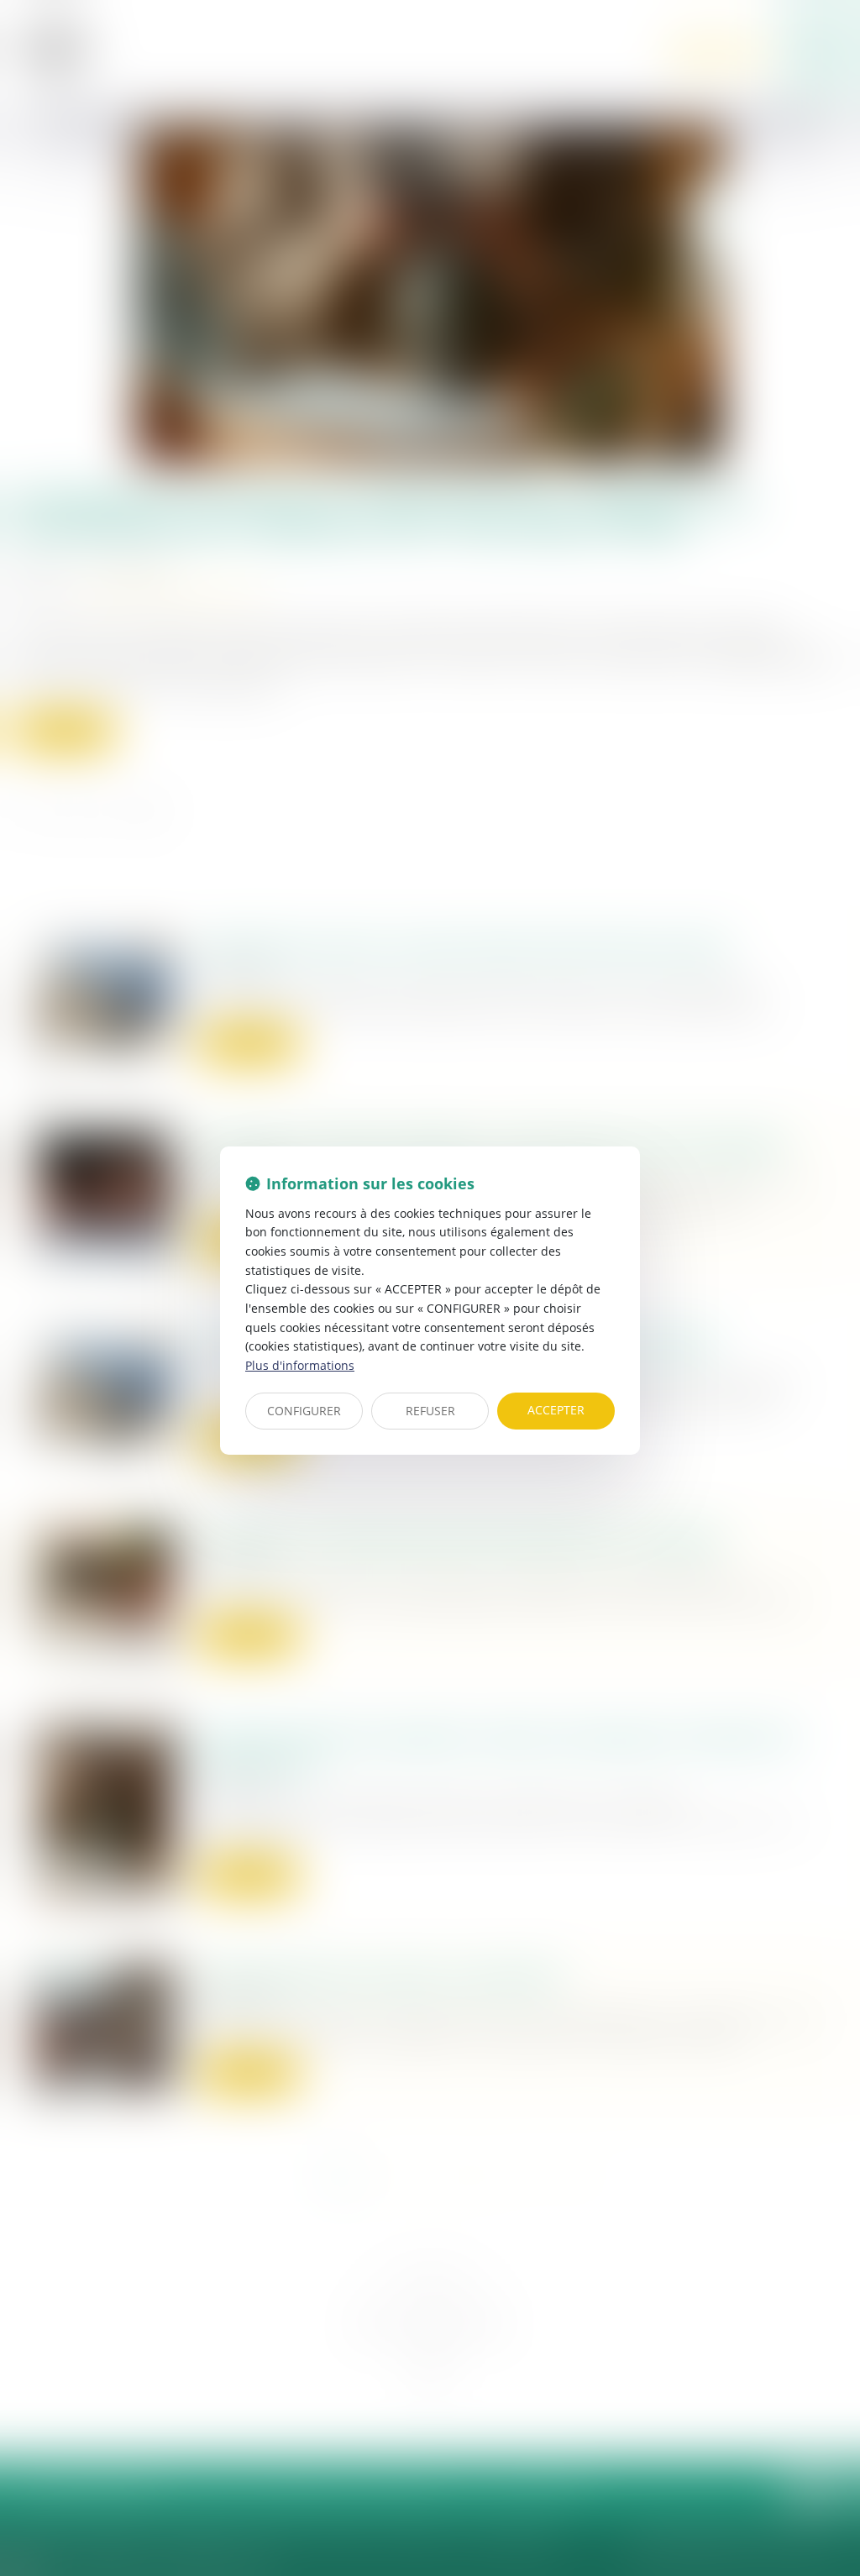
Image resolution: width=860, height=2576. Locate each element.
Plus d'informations (300, 1365)
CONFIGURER (304, 1411)
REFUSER (430, 1411)
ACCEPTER (556, 1410)
